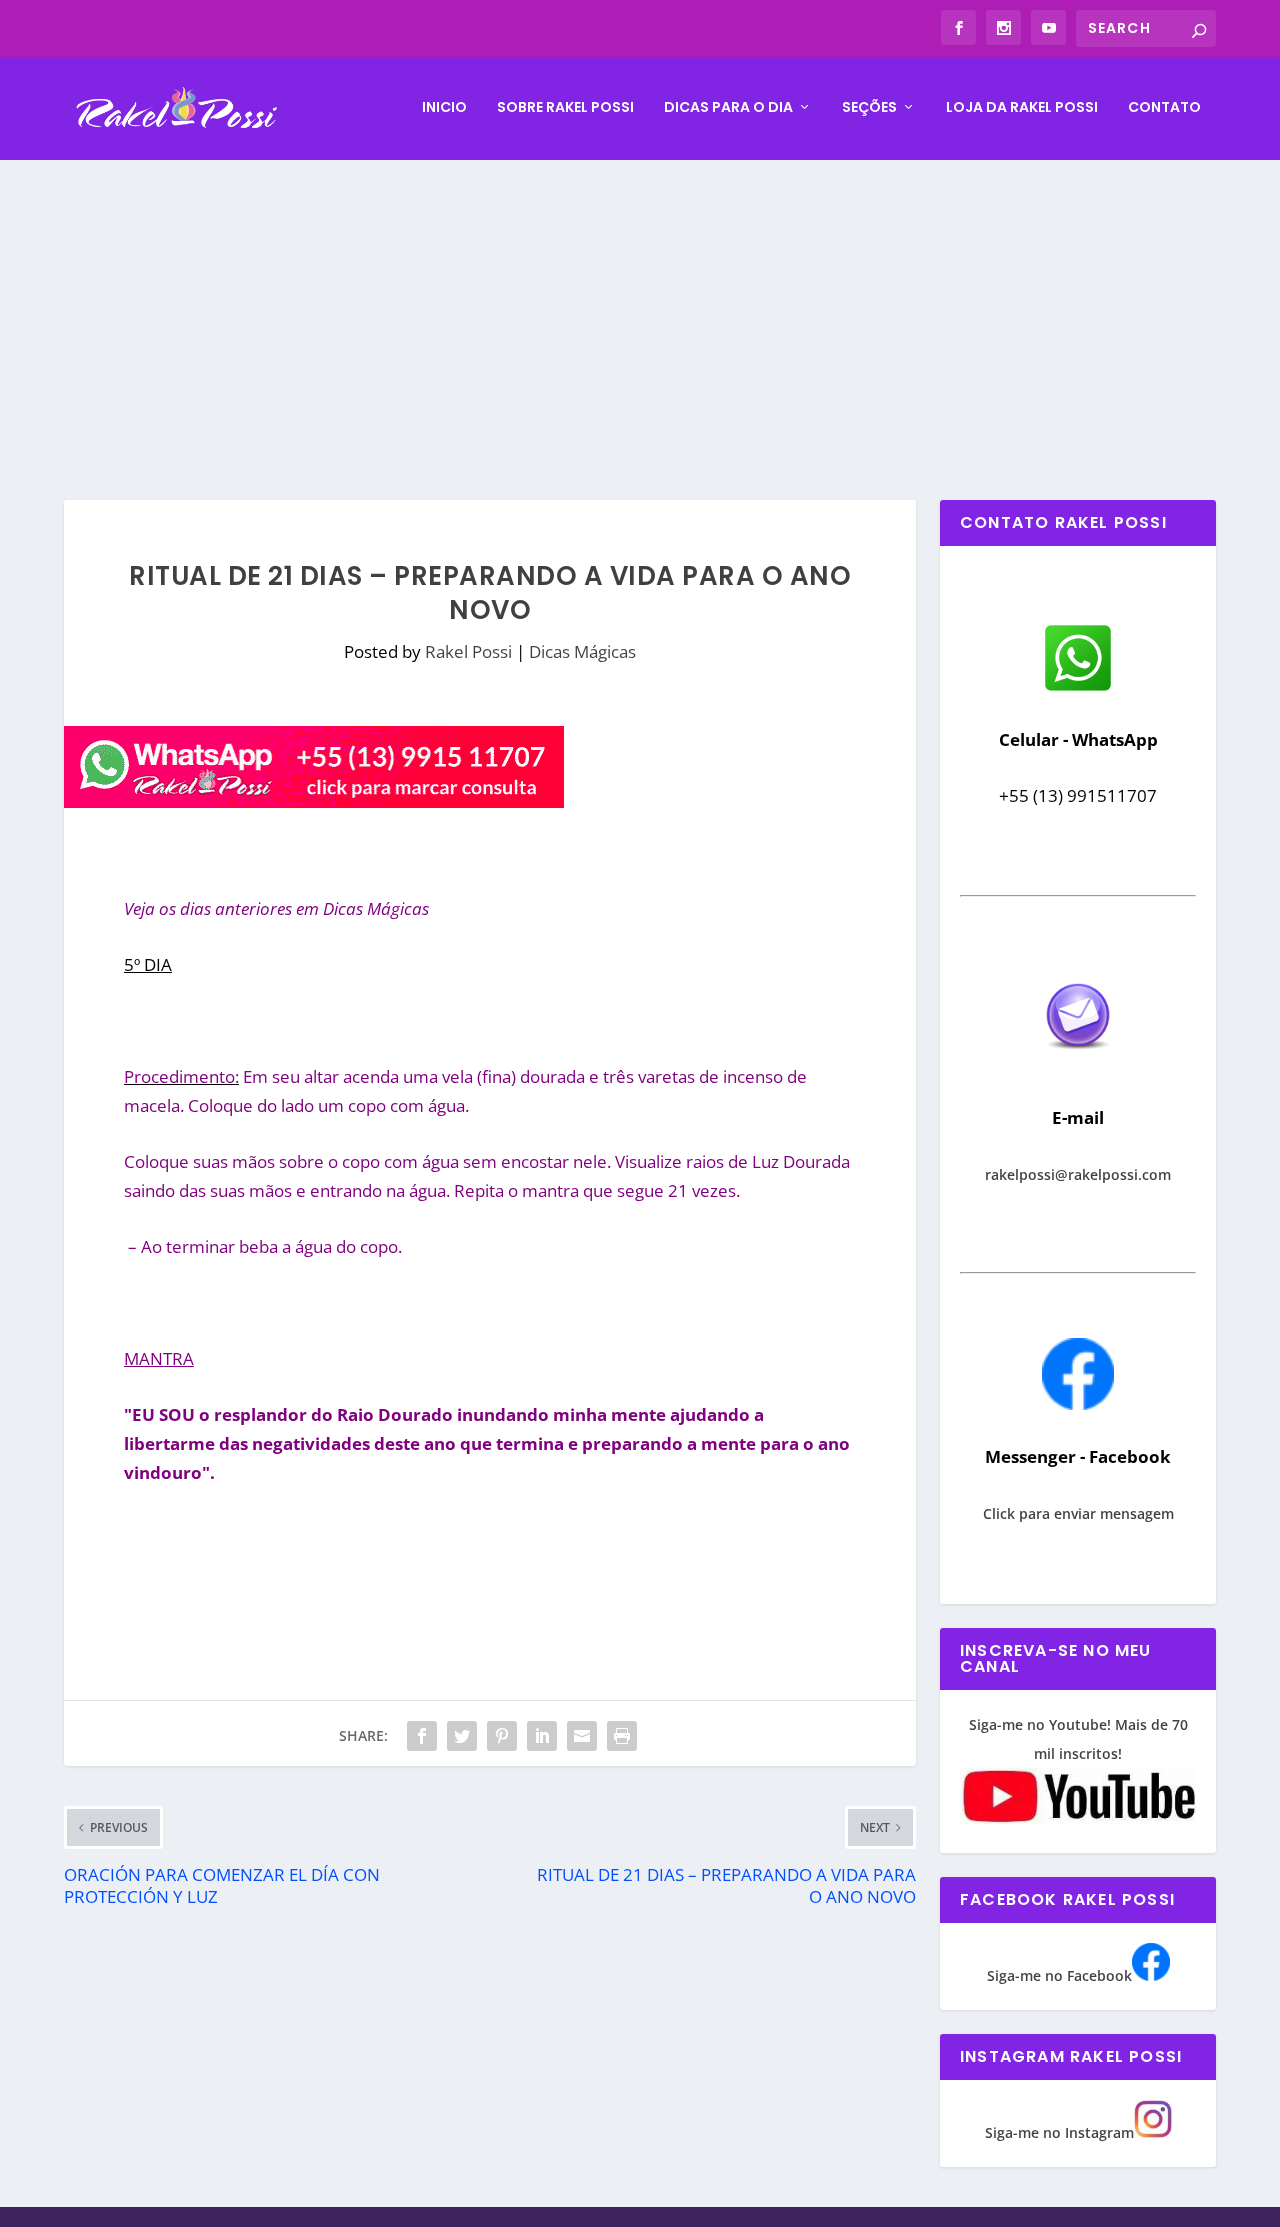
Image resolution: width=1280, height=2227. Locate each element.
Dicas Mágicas (582, 651)
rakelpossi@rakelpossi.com (1078, 1174)
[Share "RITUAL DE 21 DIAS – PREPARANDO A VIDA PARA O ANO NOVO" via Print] (622, 1736)
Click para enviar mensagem (1078, 1513)
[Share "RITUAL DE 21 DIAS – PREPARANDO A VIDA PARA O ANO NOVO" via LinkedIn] (542, 1736)
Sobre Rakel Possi (565, 108)
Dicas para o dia (728, 108)
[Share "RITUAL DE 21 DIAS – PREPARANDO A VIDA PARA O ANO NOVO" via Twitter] (462, 1736)
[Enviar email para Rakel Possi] (1078, 1065)
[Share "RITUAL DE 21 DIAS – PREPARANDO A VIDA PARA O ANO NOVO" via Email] (582, 1736)
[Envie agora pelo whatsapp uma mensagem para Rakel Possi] (1078, 688)
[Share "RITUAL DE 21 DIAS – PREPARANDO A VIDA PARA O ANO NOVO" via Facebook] (422, 1736)
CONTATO (1164, 108)
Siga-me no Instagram (1059, 2132)
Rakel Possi (468, 651)
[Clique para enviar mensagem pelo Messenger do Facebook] (1078, 1404)
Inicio (444, 108)
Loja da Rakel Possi (1022, 108)
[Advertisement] (640, 310)
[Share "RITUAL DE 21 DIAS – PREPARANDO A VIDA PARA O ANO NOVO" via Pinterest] (502, 1736)
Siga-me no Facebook (1059, 1975)
